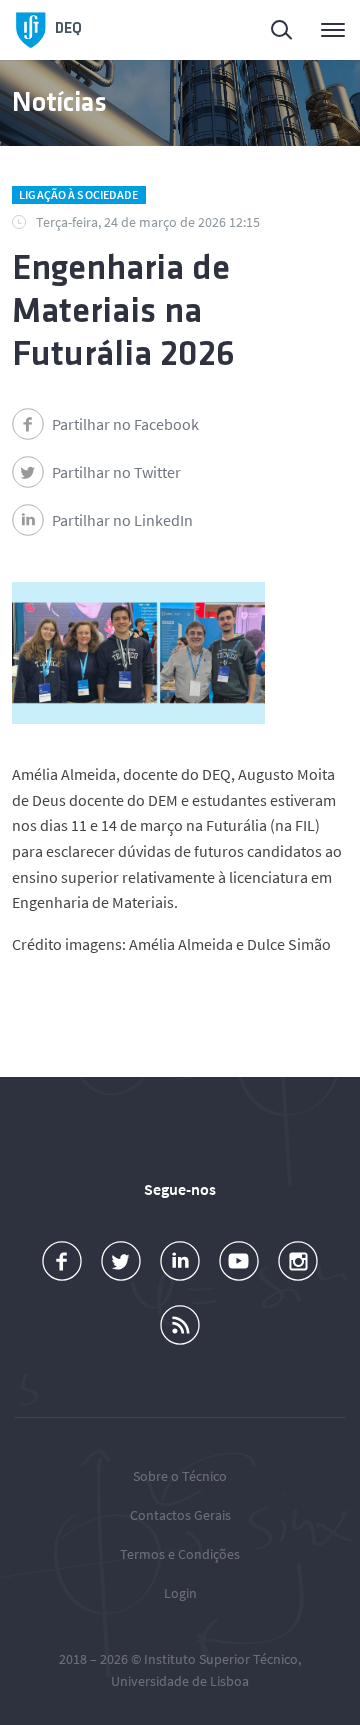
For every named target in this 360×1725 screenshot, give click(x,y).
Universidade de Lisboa (180, 1681)
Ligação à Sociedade (78, 194)
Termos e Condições (180, 1554)
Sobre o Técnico (180, 1476)
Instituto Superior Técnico (221, 1659)
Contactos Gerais (180, 1515)
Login (180, 1593)
